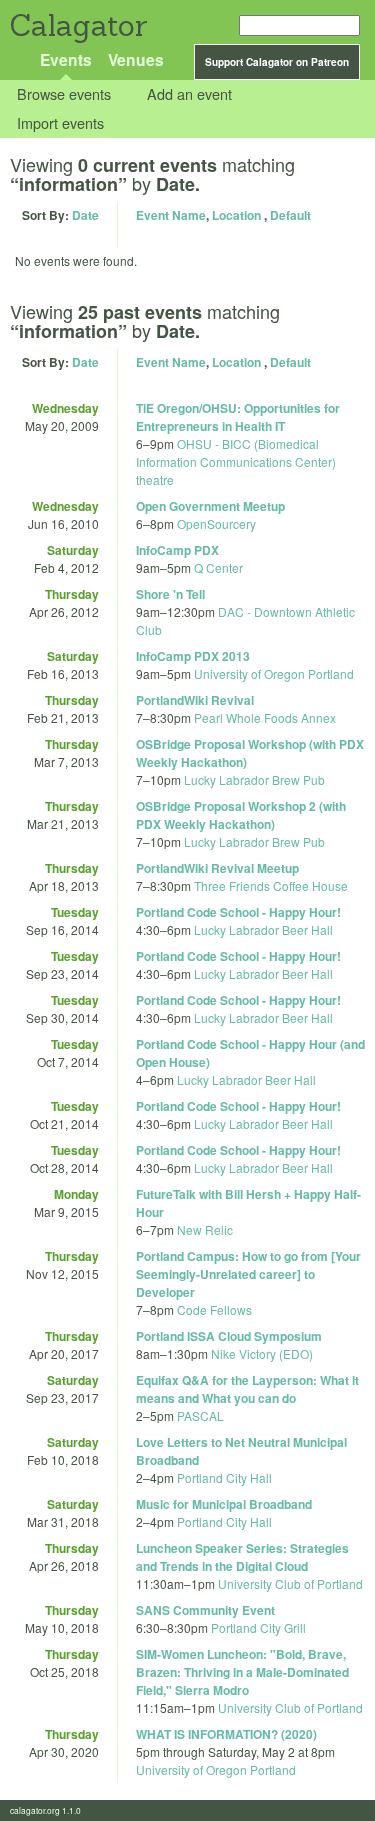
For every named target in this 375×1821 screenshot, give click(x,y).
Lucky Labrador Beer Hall (263, 929)
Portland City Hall (224, 1477)
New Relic (205, 1229)
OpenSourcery (216, 523)
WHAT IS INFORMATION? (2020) (226, 1734)
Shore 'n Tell (170, 594)
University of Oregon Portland (274, 673)
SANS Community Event (205, 1610)
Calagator (77, 25)
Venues (136, 59)
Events (66, 59)
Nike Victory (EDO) (262, 1353)
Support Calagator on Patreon (277, 62)
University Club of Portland (290, 1583)
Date (85, 215)
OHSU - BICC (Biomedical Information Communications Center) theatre (236, 461)
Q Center (218, 567)
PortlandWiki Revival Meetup (217, 868)
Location (236, 215)
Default (290, 215)
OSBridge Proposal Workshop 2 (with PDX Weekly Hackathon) (241, 815)
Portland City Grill (258, 1627)
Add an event (189, 94)
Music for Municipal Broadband (224, 1504)
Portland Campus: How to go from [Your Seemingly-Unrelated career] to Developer (248, 1274)
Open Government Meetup (210, 506)
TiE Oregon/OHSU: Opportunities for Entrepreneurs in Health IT (238, 417)
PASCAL (200, 1415)
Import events (60, 122)
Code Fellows (214, 1309)
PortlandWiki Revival (195, 700)
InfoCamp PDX (177, 550)
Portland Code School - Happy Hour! (238, 912)
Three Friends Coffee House (271, 885)
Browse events (64, 94)
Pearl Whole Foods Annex (265, 717)
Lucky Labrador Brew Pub (254, 779)
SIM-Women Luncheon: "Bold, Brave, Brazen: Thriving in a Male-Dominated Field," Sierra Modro (242, 1672)
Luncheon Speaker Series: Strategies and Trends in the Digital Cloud (242, 1557)
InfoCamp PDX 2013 (193, 656)
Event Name (171, 215)
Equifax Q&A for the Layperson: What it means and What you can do (247, 1389)
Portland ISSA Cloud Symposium (229, 1336)
